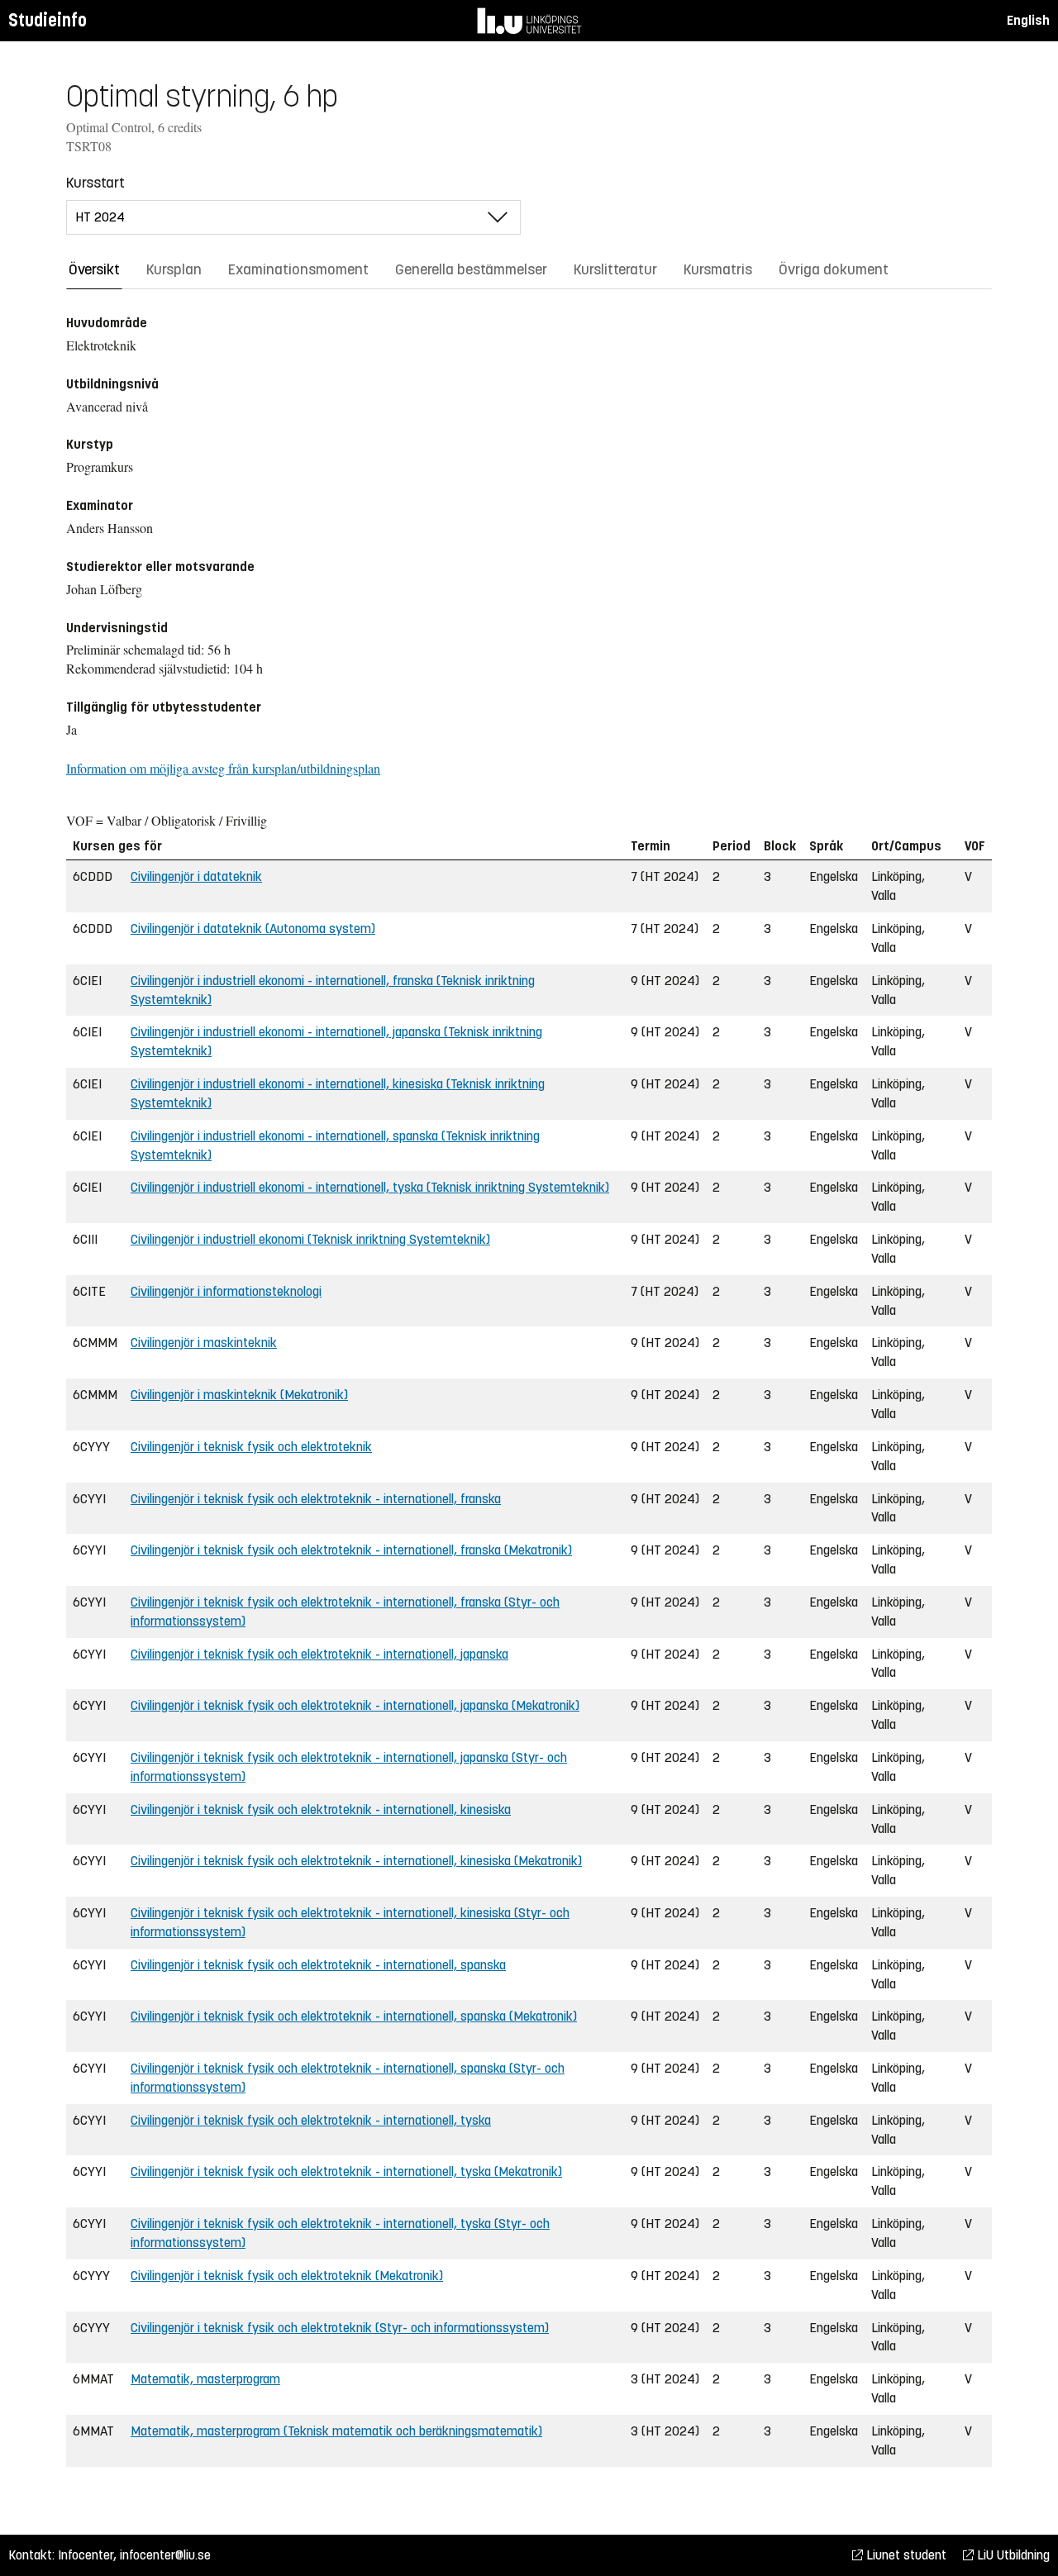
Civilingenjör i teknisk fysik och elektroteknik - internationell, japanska (319, 1654)
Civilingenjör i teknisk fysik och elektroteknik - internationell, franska (316, 1499)
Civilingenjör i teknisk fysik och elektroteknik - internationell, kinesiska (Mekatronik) (356, 1861)
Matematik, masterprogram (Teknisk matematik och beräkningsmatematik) (336, 2431)
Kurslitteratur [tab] (615, 269)
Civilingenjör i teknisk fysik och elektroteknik (251, 1447)
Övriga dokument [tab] (834, 269)
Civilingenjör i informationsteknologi (226, 1291)
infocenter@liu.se (165, 2555)
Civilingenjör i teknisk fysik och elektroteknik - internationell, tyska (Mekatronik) (346, 2171)
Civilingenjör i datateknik (196, 876)
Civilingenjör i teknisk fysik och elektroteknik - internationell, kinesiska (321, 1809)
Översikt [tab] (94, 269)
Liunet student (905, 2555)
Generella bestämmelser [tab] (471, 269)
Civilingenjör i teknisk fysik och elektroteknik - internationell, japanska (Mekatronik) (355, 1705)
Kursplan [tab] (174, 269)
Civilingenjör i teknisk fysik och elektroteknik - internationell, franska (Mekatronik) (351, 1550)
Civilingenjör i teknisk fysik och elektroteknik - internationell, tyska (311, 2120)
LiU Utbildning (1012, 2555)
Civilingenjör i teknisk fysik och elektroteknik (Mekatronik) (287, 2276)
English (1028, 20)
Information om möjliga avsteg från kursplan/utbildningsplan (223, 768)
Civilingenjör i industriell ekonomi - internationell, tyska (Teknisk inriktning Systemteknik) (370, 1187)
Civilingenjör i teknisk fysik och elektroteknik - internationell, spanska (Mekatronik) (354, 2016)
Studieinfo (48, 20)
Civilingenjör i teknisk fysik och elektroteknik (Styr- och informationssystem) (340, 2328)
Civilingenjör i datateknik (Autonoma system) (253, 929)
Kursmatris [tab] (718, 269)
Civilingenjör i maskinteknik (204, 1343)
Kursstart (95, 183)
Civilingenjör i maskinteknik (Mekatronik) (239, 1395)
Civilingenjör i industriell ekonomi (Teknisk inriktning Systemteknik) (310, 1239)
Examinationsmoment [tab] (298, 269)
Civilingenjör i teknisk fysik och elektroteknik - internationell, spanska (318, 1965)
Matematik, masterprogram (205, 2379)
